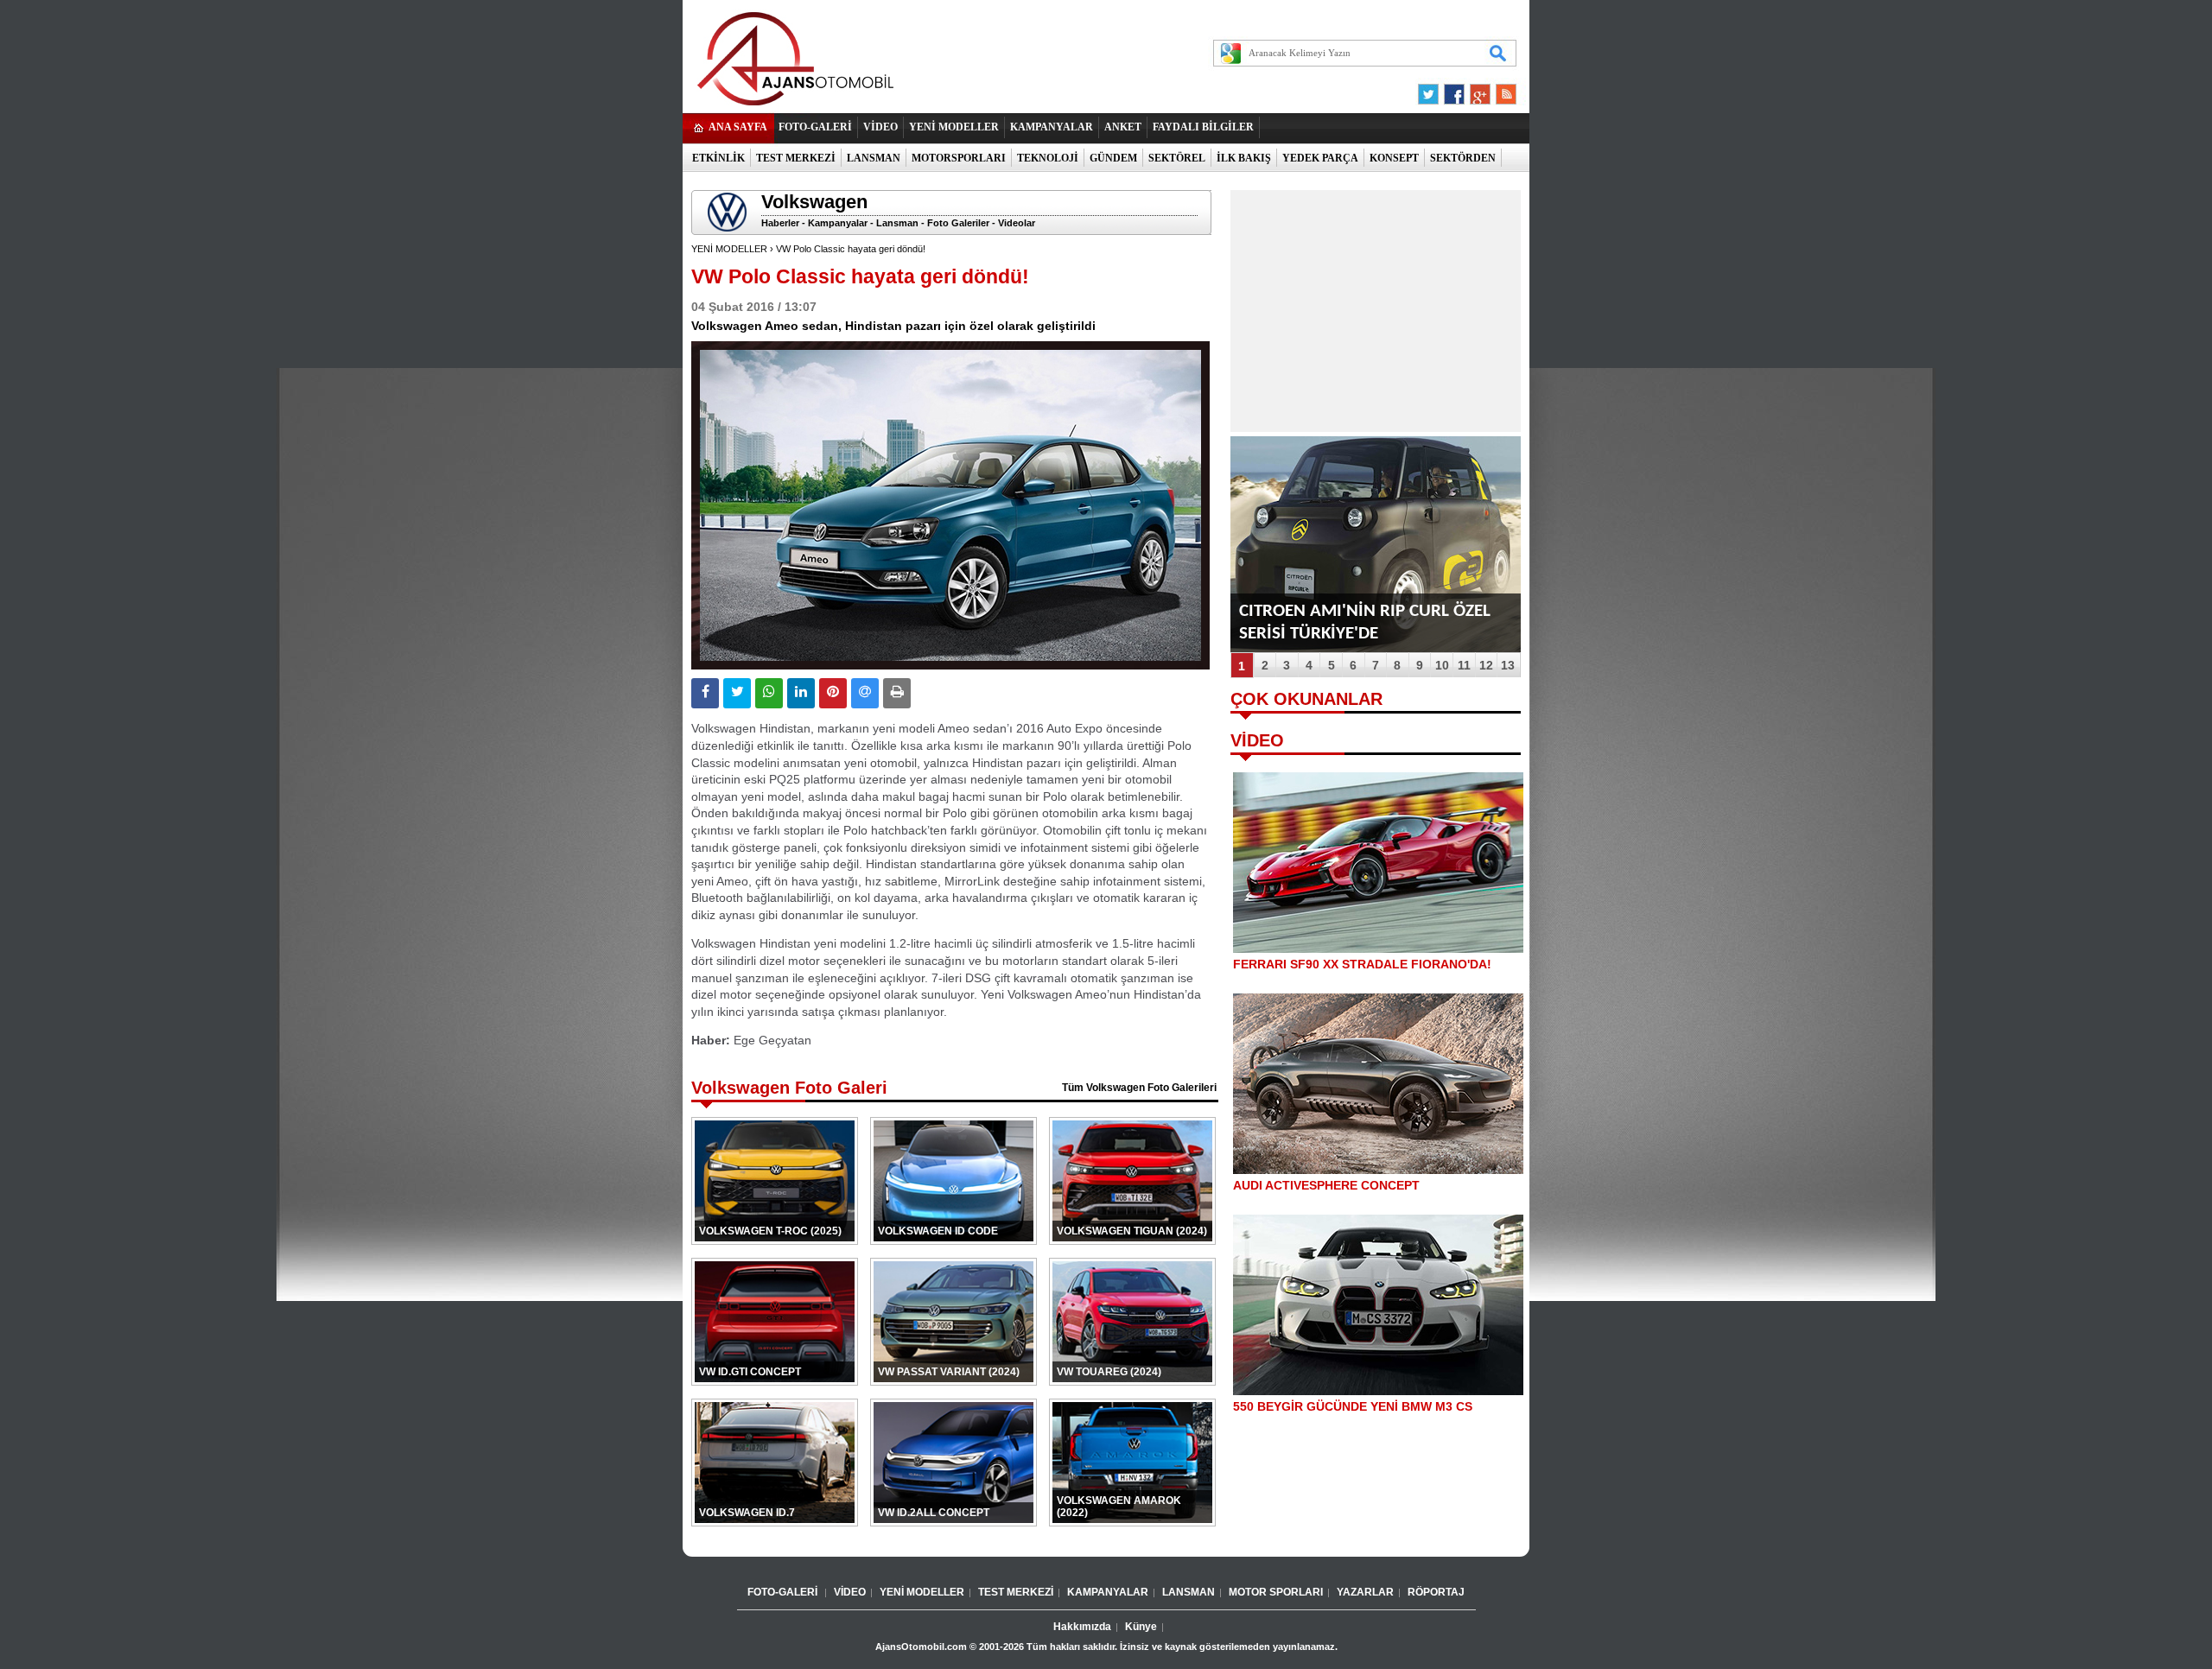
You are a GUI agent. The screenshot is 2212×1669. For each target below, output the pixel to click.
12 (1486, 665)
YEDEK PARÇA (1320, 158)
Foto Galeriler (958, 223)
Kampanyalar (838, 223)
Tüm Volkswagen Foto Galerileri (1139, 1088)
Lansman (897, 223)
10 (1442, 665)
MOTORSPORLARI (959, 158)
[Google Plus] (1478, 90)
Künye (1141, 1627)
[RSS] (1501, 90)
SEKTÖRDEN (1463, 158)
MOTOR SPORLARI (1276, 1592)
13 (1508, 665)
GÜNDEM (1113, 158)
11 (1464, 665)
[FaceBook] (1454, 90)
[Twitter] (1431, 90)
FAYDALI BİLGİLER (1203, 127)
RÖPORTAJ (1436, 1592)
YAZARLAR (1365, 1592)
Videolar (1017, 223)
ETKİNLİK (718, 158)
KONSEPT (1394, 158)
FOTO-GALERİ (815, 127)
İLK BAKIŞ (1244, 158)
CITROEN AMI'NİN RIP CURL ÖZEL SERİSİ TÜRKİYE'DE (1365, 622)
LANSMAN (874, 158)
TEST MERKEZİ (796, 158)
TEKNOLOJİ (1048, 158)
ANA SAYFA (738, 127)
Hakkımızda (1082, 1627)
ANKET (1123, 127)
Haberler (780, 223)
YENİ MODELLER (954, 127)
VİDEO (880, 127)
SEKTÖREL (1177, 158)
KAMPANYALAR (1052, 127)
